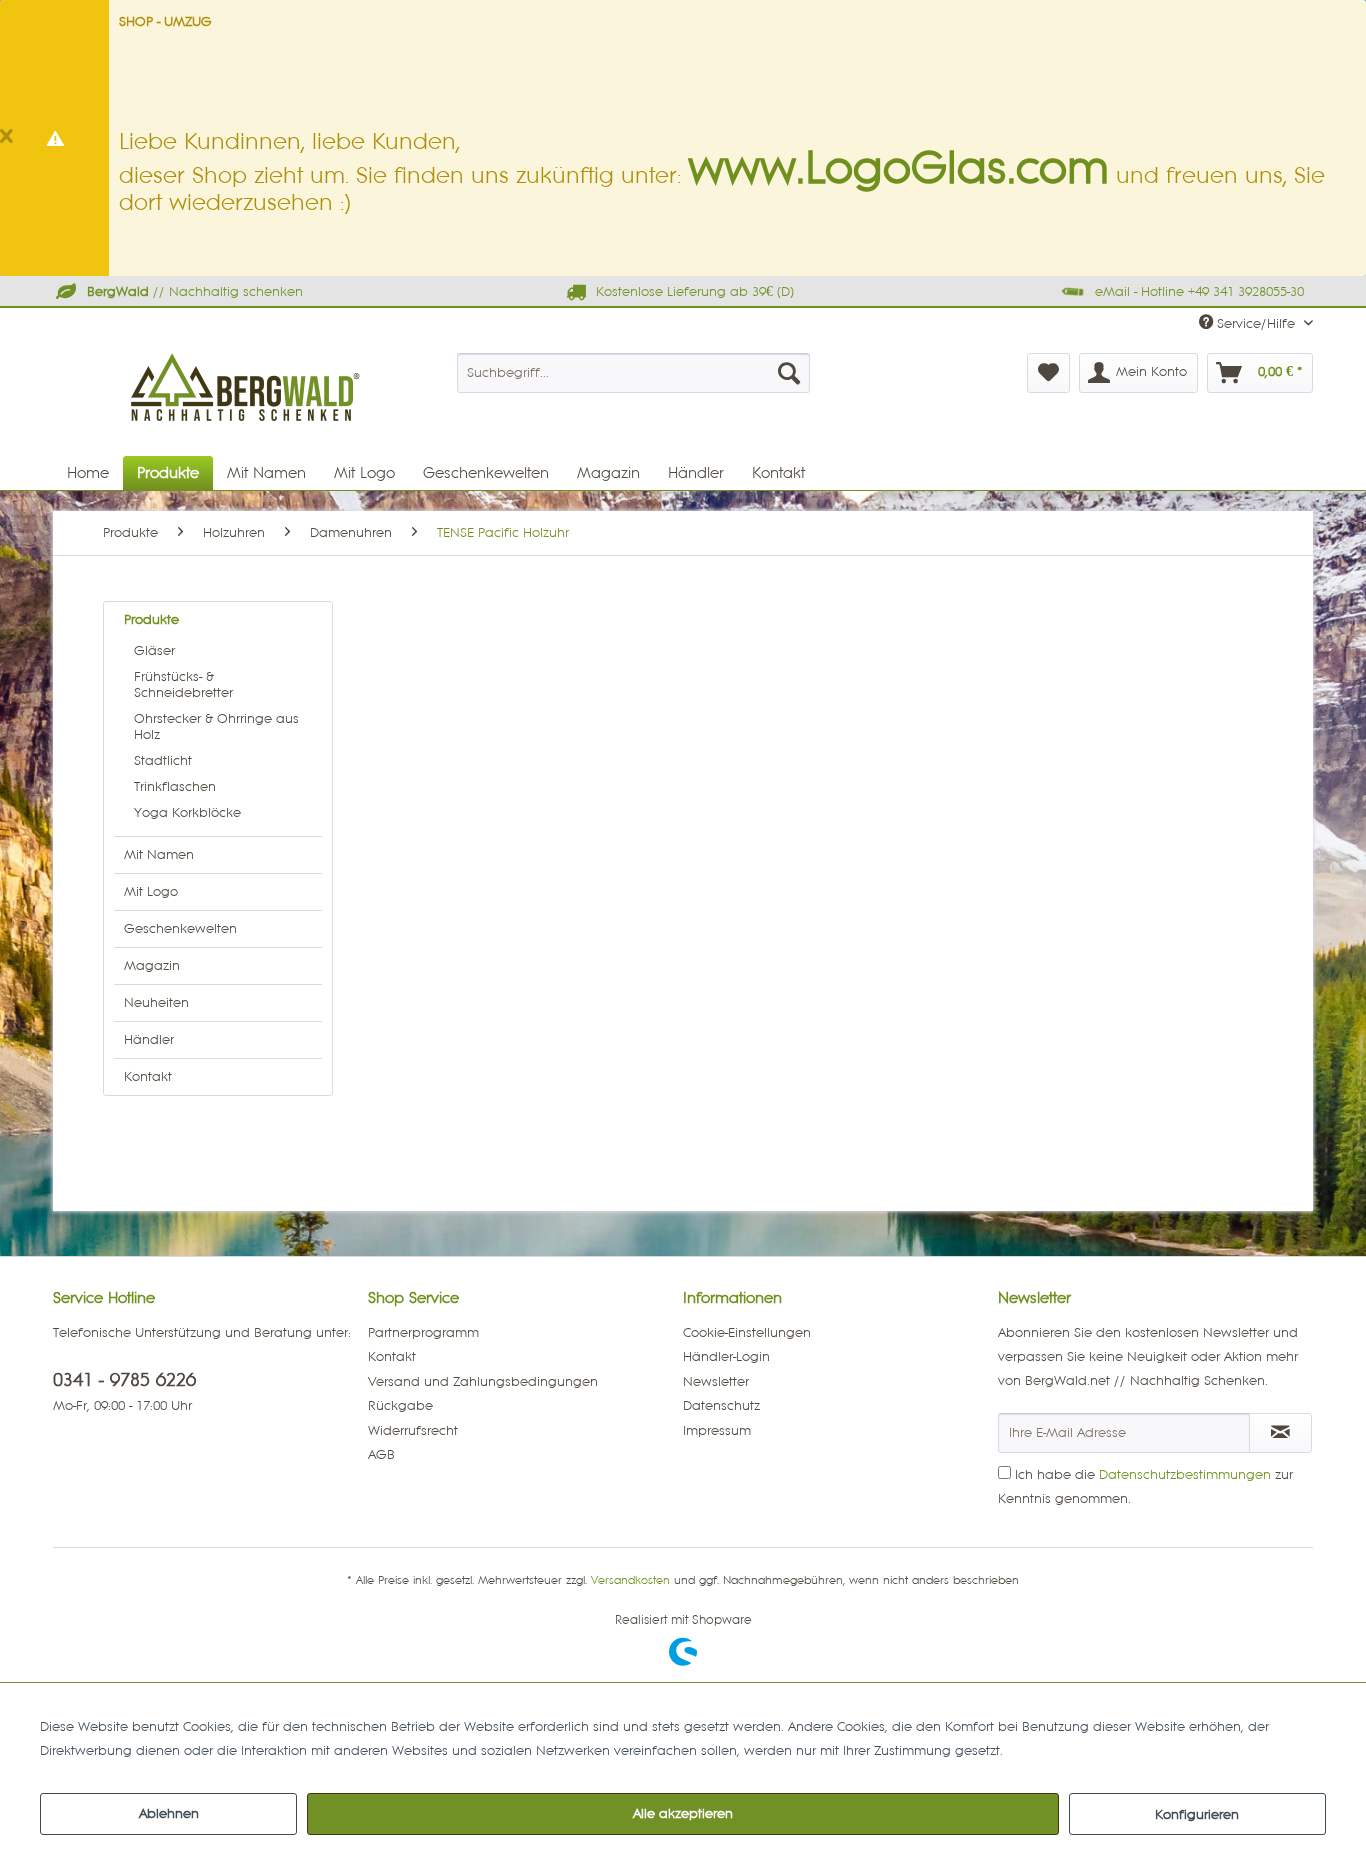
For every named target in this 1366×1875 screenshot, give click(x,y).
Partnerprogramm (423, 1333)
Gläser (154, 651)
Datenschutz (721, 1406)
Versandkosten (630, 1581)
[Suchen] (789, 373)
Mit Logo (151, 892)
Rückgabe (400, 1406)
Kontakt (148, 1077)
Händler (149, 1040)
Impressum (717, 1431)
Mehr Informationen (1069, 1751)
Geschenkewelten (180, 929)
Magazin (152, 966)
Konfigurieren (1197, 1815)
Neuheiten (156, 1003)
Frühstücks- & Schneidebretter (183, 685)
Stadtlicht (163, 761)
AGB (381, 1455)
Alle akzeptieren (683, 1814)
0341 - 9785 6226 (124, 1380)
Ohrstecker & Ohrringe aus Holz (216, 727)
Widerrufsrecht (413, 1431)
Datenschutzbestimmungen (1185, 1475)
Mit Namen (159, 855)
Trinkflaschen (175, 787)
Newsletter (716, 1382)
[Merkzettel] (1048, 373)
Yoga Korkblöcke (187, 813)
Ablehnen (169, 1814)
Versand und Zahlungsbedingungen (483, 1382)
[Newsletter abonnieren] (1280, 1433)
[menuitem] (633, 373)
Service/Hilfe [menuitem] (1256, 324)
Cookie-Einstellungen (747, 1333)
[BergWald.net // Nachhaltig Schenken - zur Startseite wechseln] (247, 433)
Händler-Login (726, 1357)
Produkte (151, 620)
